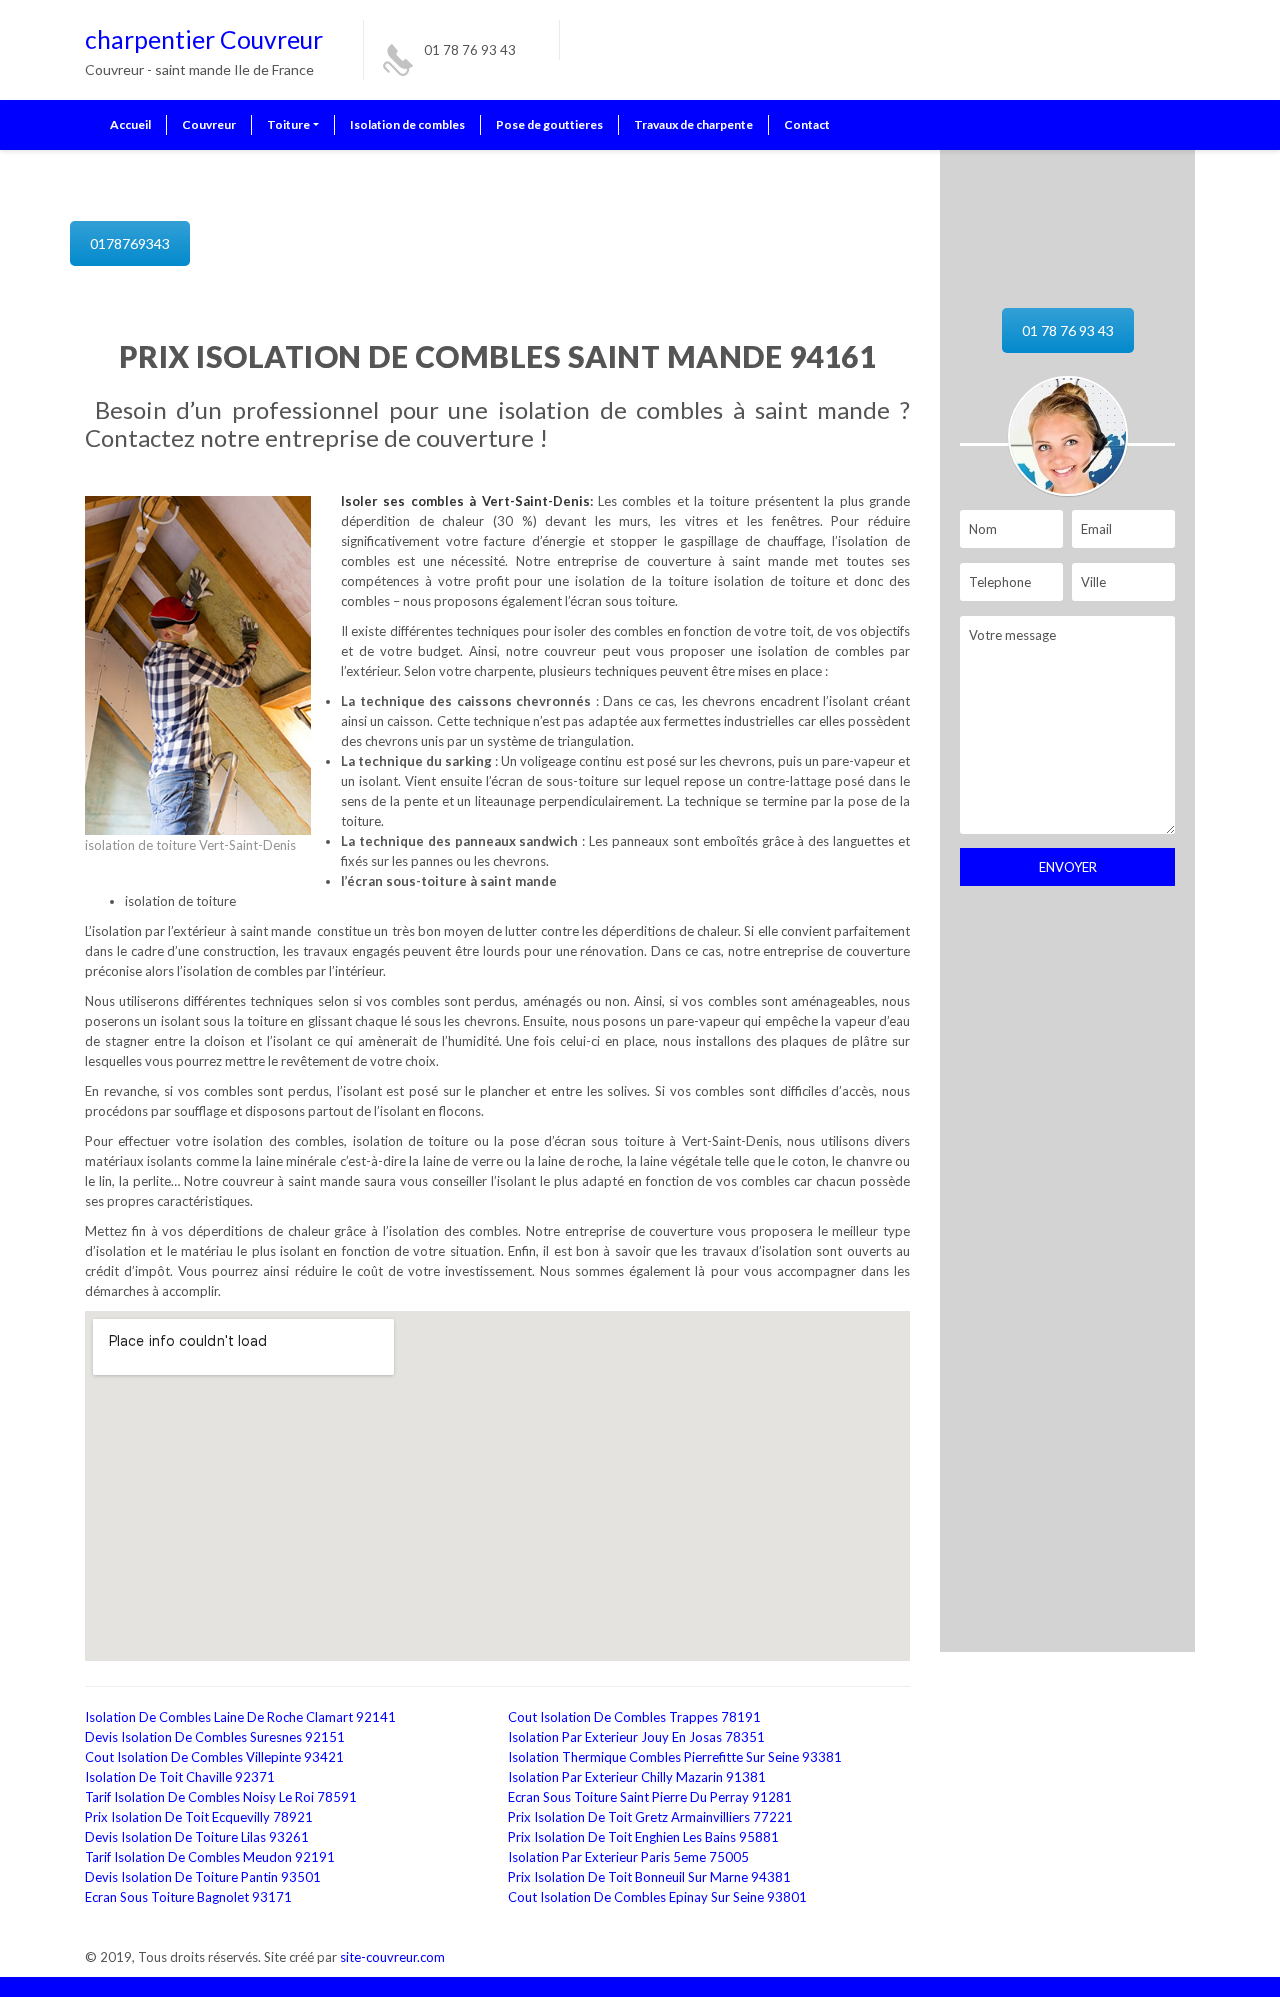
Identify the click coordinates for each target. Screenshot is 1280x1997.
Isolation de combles (407, 124)
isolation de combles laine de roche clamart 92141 (240, 1717)
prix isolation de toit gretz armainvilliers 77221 (650, 1817)
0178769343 (130, 243)
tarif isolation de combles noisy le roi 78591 (221, 1797)
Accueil (130, 124)
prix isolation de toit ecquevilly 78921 (199, 1817)
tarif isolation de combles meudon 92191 (210, 1857)
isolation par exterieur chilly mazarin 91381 (637, 1777)
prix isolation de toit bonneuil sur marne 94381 (649, 1877)
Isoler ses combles (405, 501)
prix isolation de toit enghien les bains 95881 (643, 1837)
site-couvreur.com (392, 1957)
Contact (807, 124)
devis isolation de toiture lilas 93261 (197, 1837)
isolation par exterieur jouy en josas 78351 (636, 1737)
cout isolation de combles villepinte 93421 (214, 1757)
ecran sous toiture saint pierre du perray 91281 (650, 1797)
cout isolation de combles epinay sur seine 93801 (657, 1897)
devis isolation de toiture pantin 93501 (203, 1877)
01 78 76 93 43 (470, 50)
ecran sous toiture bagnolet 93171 (188, 1897)
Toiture (288, 124)
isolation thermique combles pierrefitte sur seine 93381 (675, 1757)
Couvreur (209, 124)
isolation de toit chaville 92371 (180, 1777)
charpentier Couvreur (204, 39)
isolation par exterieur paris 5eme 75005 (628, 1857)
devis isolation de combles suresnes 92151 (215, 1737)
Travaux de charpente (693, 124)
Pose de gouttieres (549, 124)
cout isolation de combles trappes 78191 (634, 1717)
